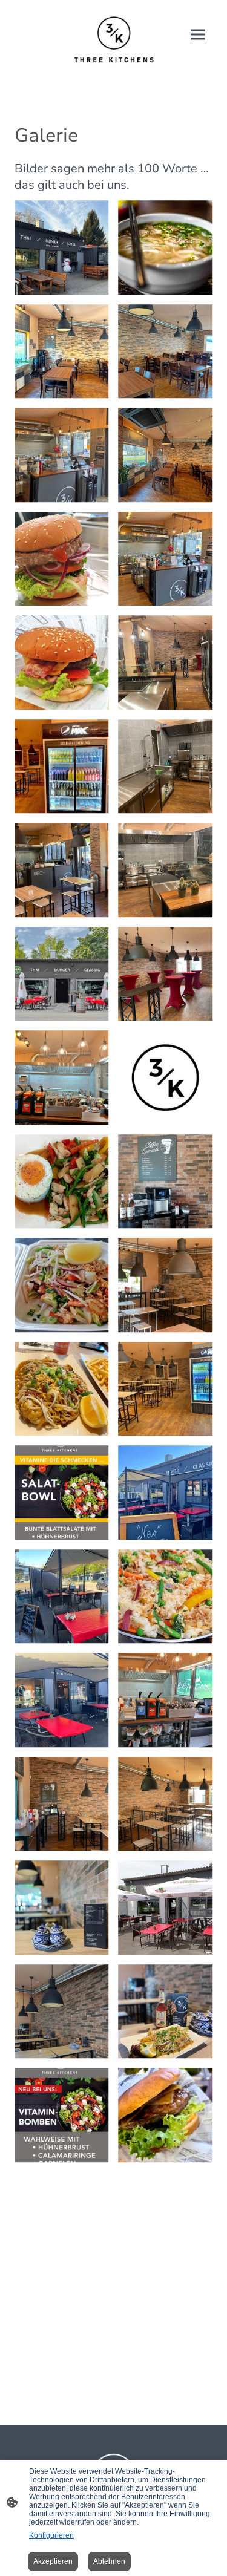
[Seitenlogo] (114, 41)
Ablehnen (109, 2561)
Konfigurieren (51, 2535)
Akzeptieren (53, 2561)
